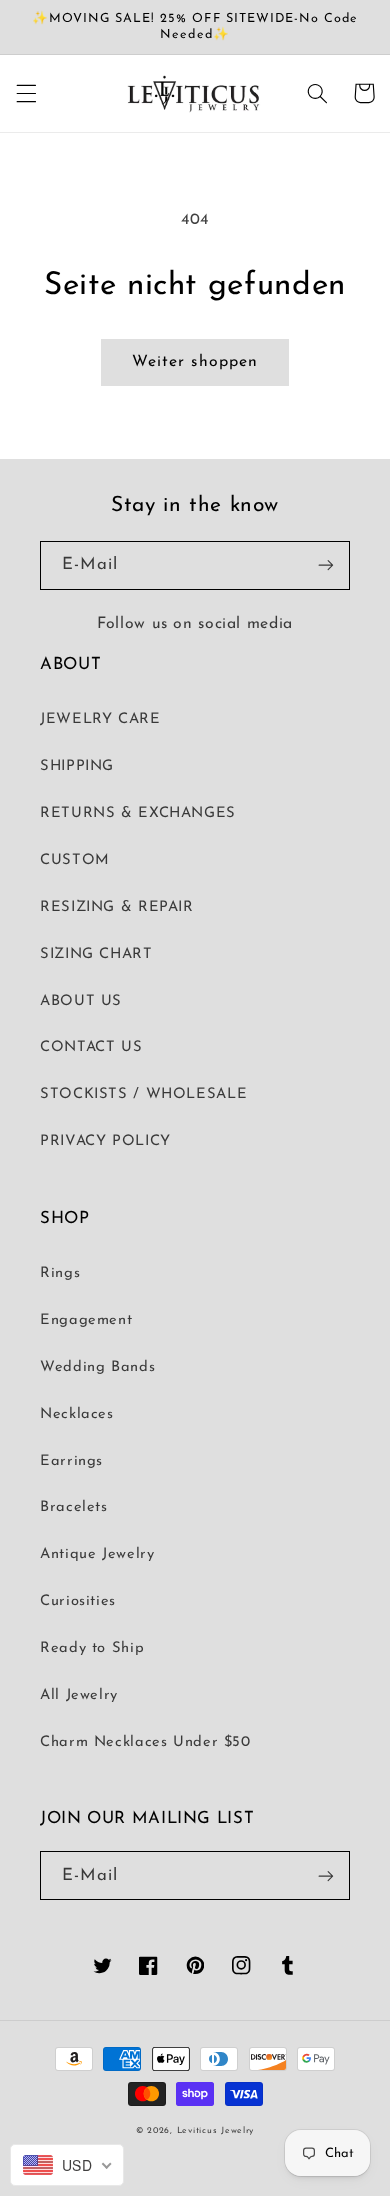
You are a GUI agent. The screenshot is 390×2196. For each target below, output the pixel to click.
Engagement (86, 1320)
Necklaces (77, 1414)
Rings (60, 1273)
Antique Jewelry (97, 1554)
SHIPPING (77, 766)
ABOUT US (81, 1001)
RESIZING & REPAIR (117, 907)
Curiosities (78, 1601)
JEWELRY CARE (100, 719)
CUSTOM (75, 860)
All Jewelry (79, 1695)
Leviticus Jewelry (216, 2130)
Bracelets (74, 1507)
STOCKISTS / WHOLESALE (143, 1094)
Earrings (71, 1461)
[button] (26, 93)
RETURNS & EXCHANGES (138, 813)
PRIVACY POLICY (105, 1141)
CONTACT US (91, 1047)
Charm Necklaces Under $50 (145, 1742)
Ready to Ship (92, 1648)
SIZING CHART (96, 954)
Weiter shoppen (195, 362)
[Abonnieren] (326, 565)
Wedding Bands (97, 1367)
